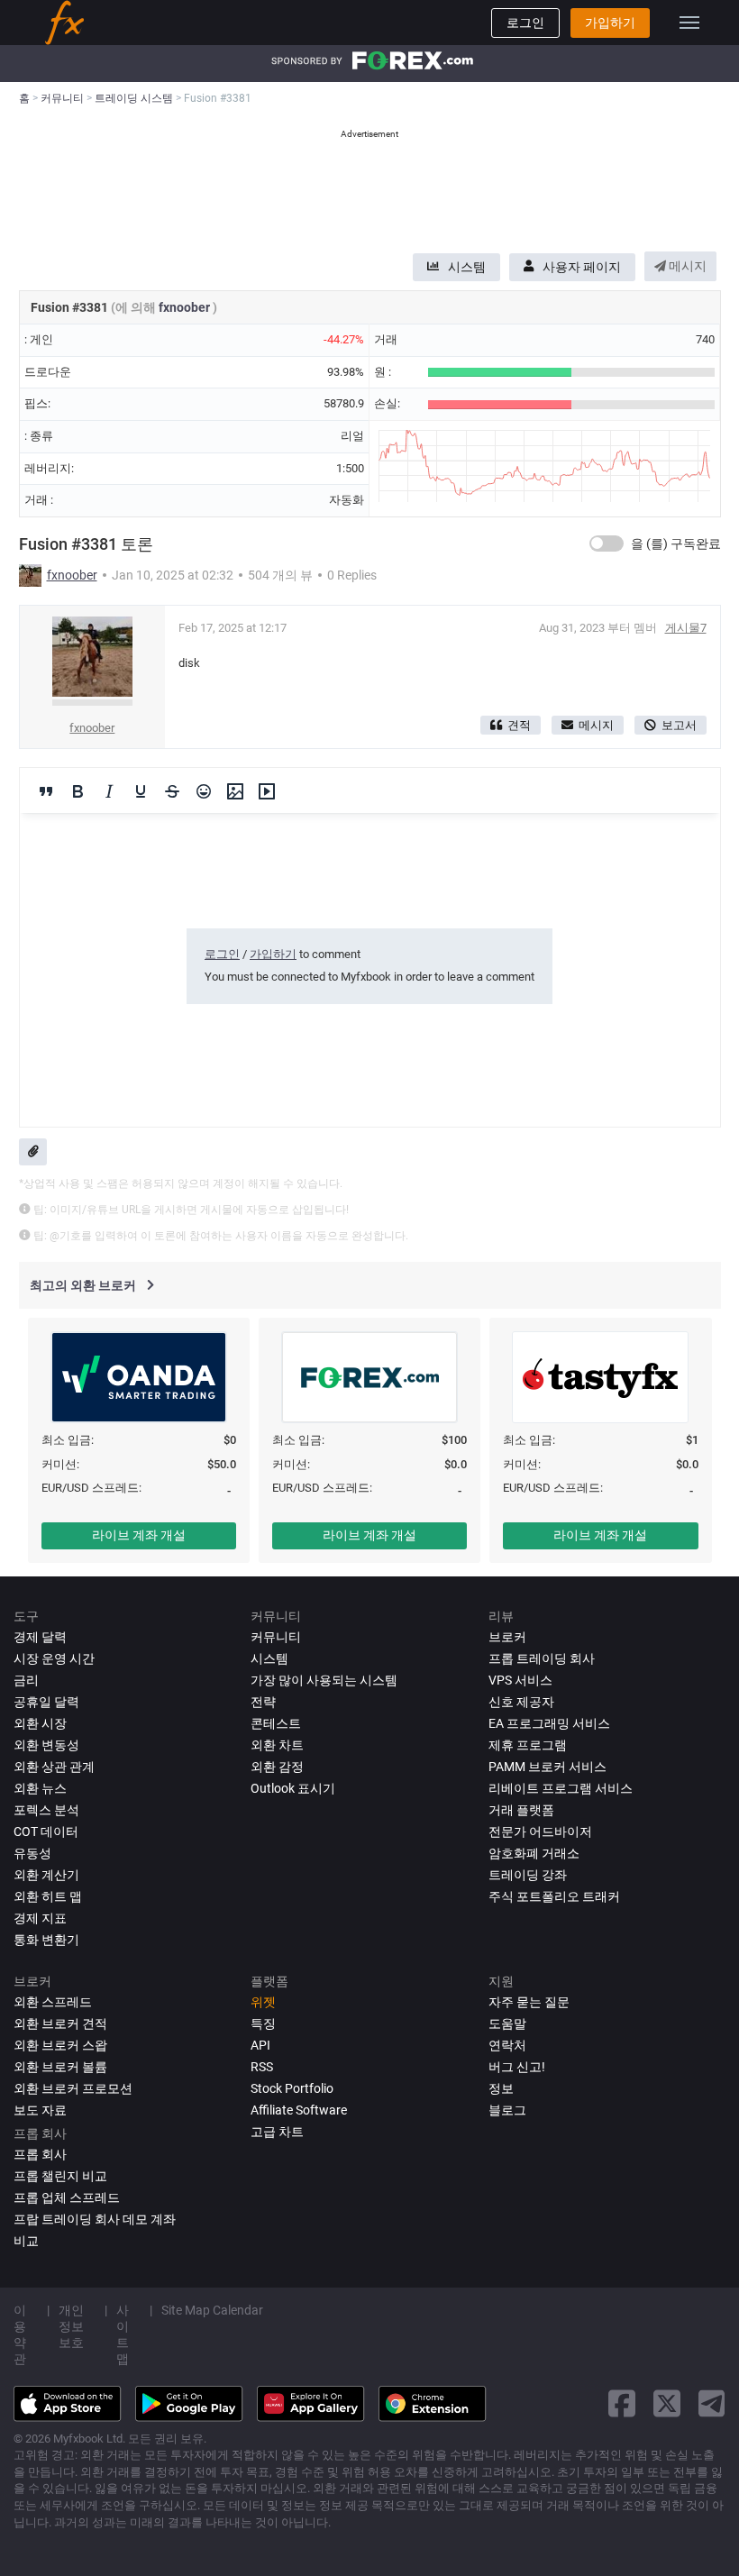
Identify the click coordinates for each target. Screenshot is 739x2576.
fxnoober (186, 307)
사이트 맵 (123, 2334)
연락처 (507, 2045)
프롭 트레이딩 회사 (542, 1658)
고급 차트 (277, 2132)
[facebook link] (622, 2403)
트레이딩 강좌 (528, 1875)
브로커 (507, 1637)
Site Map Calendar (212, 2310)
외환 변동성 (46, 1745)
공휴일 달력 (46, 1702)
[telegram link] (712, 2403)
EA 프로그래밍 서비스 (549, 1723)
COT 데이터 (46, 1832)
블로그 (507, 2110)
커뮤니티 (276, 1637)
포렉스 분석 (46, 1810)
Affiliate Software (299, 2110)
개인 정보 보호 (71, 2326)
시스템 (467, 267)
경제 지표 (40, 1918)
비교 (26, 2241)
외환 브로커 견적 (60, 2023)
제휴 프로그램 (528, 1745)
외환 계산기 (46, 1875)
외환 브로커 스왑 (60, 2045)
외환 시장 (40, 1723)
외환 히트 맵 (48, 1896)
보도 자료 (40, 2110)
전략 (263, 1702)
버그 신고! (517, 2067)
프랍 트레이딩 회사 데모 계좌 (95, 2219)
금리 (26, 1680)
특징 (263, 2023)
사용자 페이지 (582, 267)
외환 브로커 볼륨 (60, 2067)
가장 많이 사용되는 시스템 (324, 1680)
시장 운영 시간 (54, 1658)
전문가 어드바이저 (540, 1832)
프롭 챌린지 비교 (60, 2176)
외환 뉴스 (40, 1788)
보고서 (679, 725)
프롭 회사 (40, 2154)
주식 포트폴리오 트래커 (554, 1896)
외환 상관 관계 (54, 1767)
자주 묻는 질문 (529, 2002)
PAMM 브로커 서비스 (547, 1767)
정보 (501, 2088)
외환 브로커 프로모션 (73, 2088)
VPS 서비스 (520, 1680)
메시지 (686, 266)
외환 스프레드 (53, 2002)
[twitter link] (667, 2403)
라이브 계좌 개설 (139, 1535)
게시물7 (686, 628)
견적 (519, 725)
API (260, 2045)
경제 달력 (40, 1637)
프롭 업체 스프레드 (67, 2197)
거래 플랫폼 (521, 1810)
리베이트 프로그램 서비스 (561, 1788)
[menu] (689, 23)
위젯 (263, 2002)
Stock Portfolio (292, 2088)
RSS (262, 2067)
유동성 (32, 1853)
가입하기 (610, 23)
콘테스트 (276, 1723)
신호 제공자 (521, 1702)
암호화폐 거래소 (534, 1853)
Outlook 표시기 (293, 1788)
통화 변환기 (46, 1940)
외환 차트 (277, 1745)
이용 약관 (20, 2334)
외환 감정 (277, 1767)
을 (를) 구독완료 (676, 544)
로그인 (525, 23)
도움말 (507, 2023)
